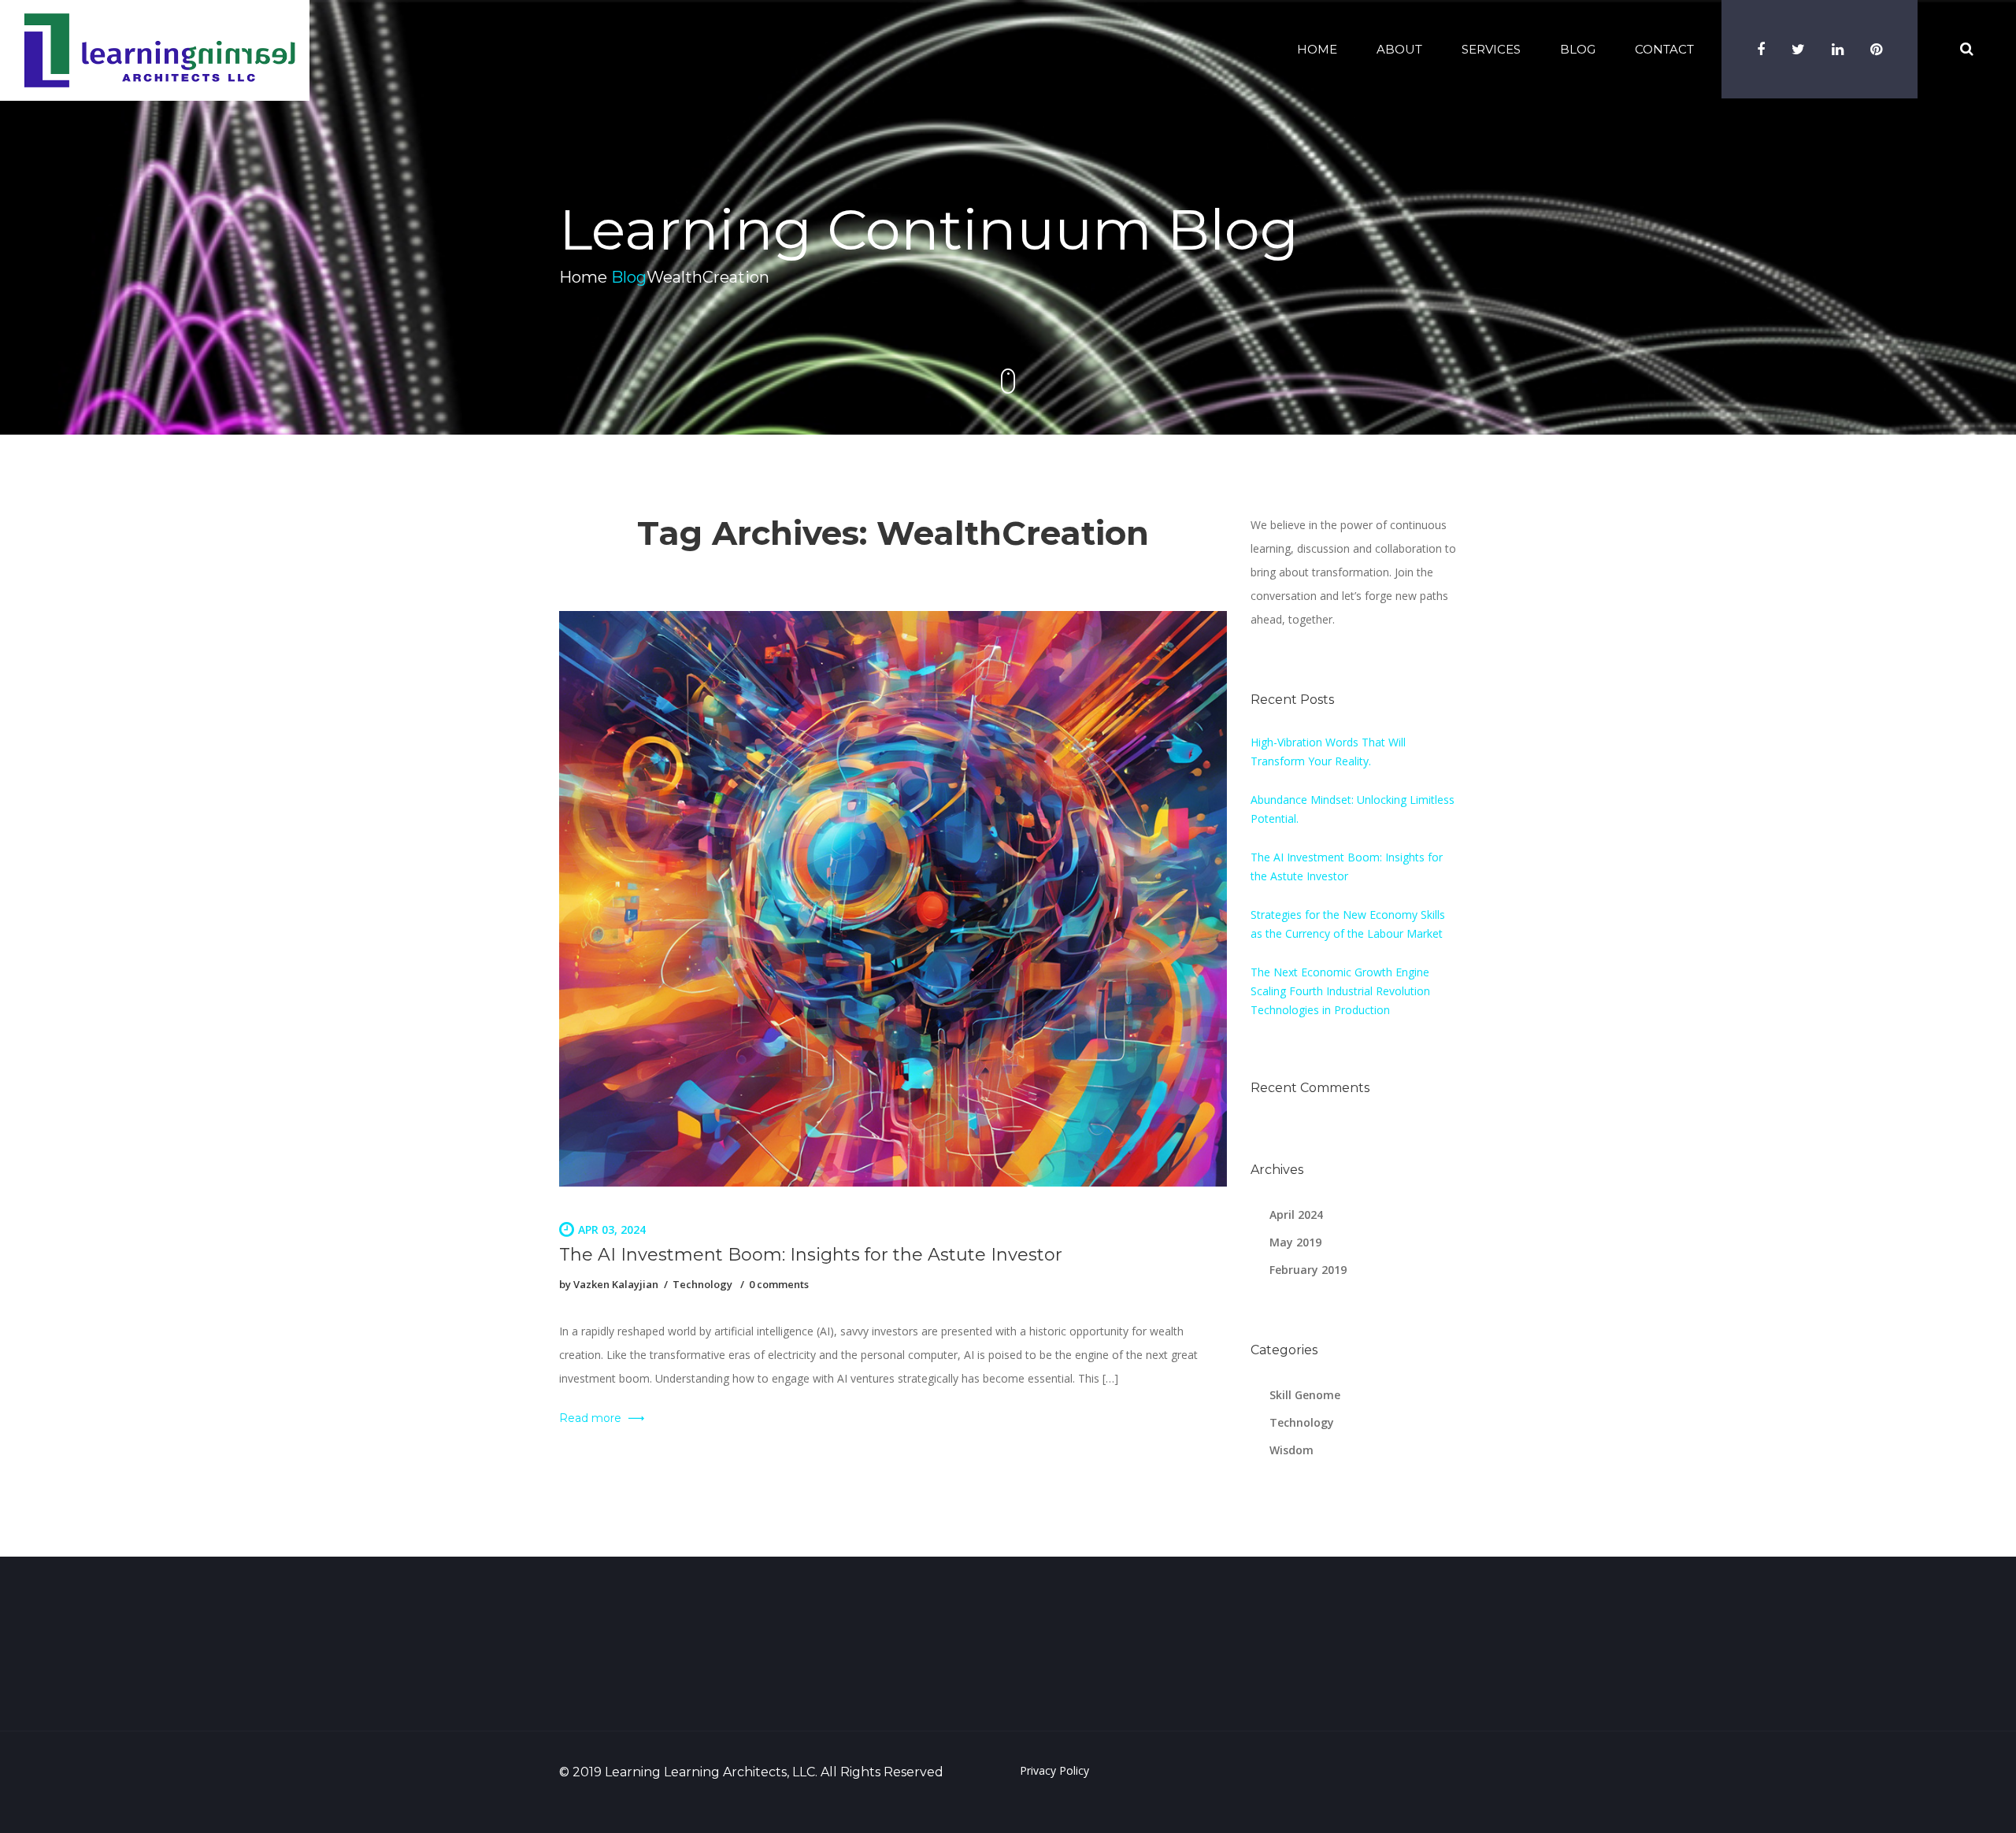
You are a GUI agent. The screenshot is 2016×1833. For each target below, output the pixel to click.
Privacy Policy (1054, 1770)
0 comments (779, 1284)
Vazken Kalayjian (616, 1284)
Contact (1664, 49)
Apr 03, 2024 (612, 1229)
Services (1491, 49)
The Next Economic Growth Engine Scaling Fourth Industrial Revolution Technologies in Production (1340, 991)
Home (1317, 49)
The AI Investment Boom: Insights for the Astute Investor (811, 1255)
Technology (702, 1284)
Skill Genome (1305, 1395)
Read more (592, 1418)
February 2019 (1308, 1270)
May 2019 (1295, 1242)
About (1399, 49)
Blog (1578, 49)
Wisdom (1291, 1450)
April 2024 (1296, 1215)
